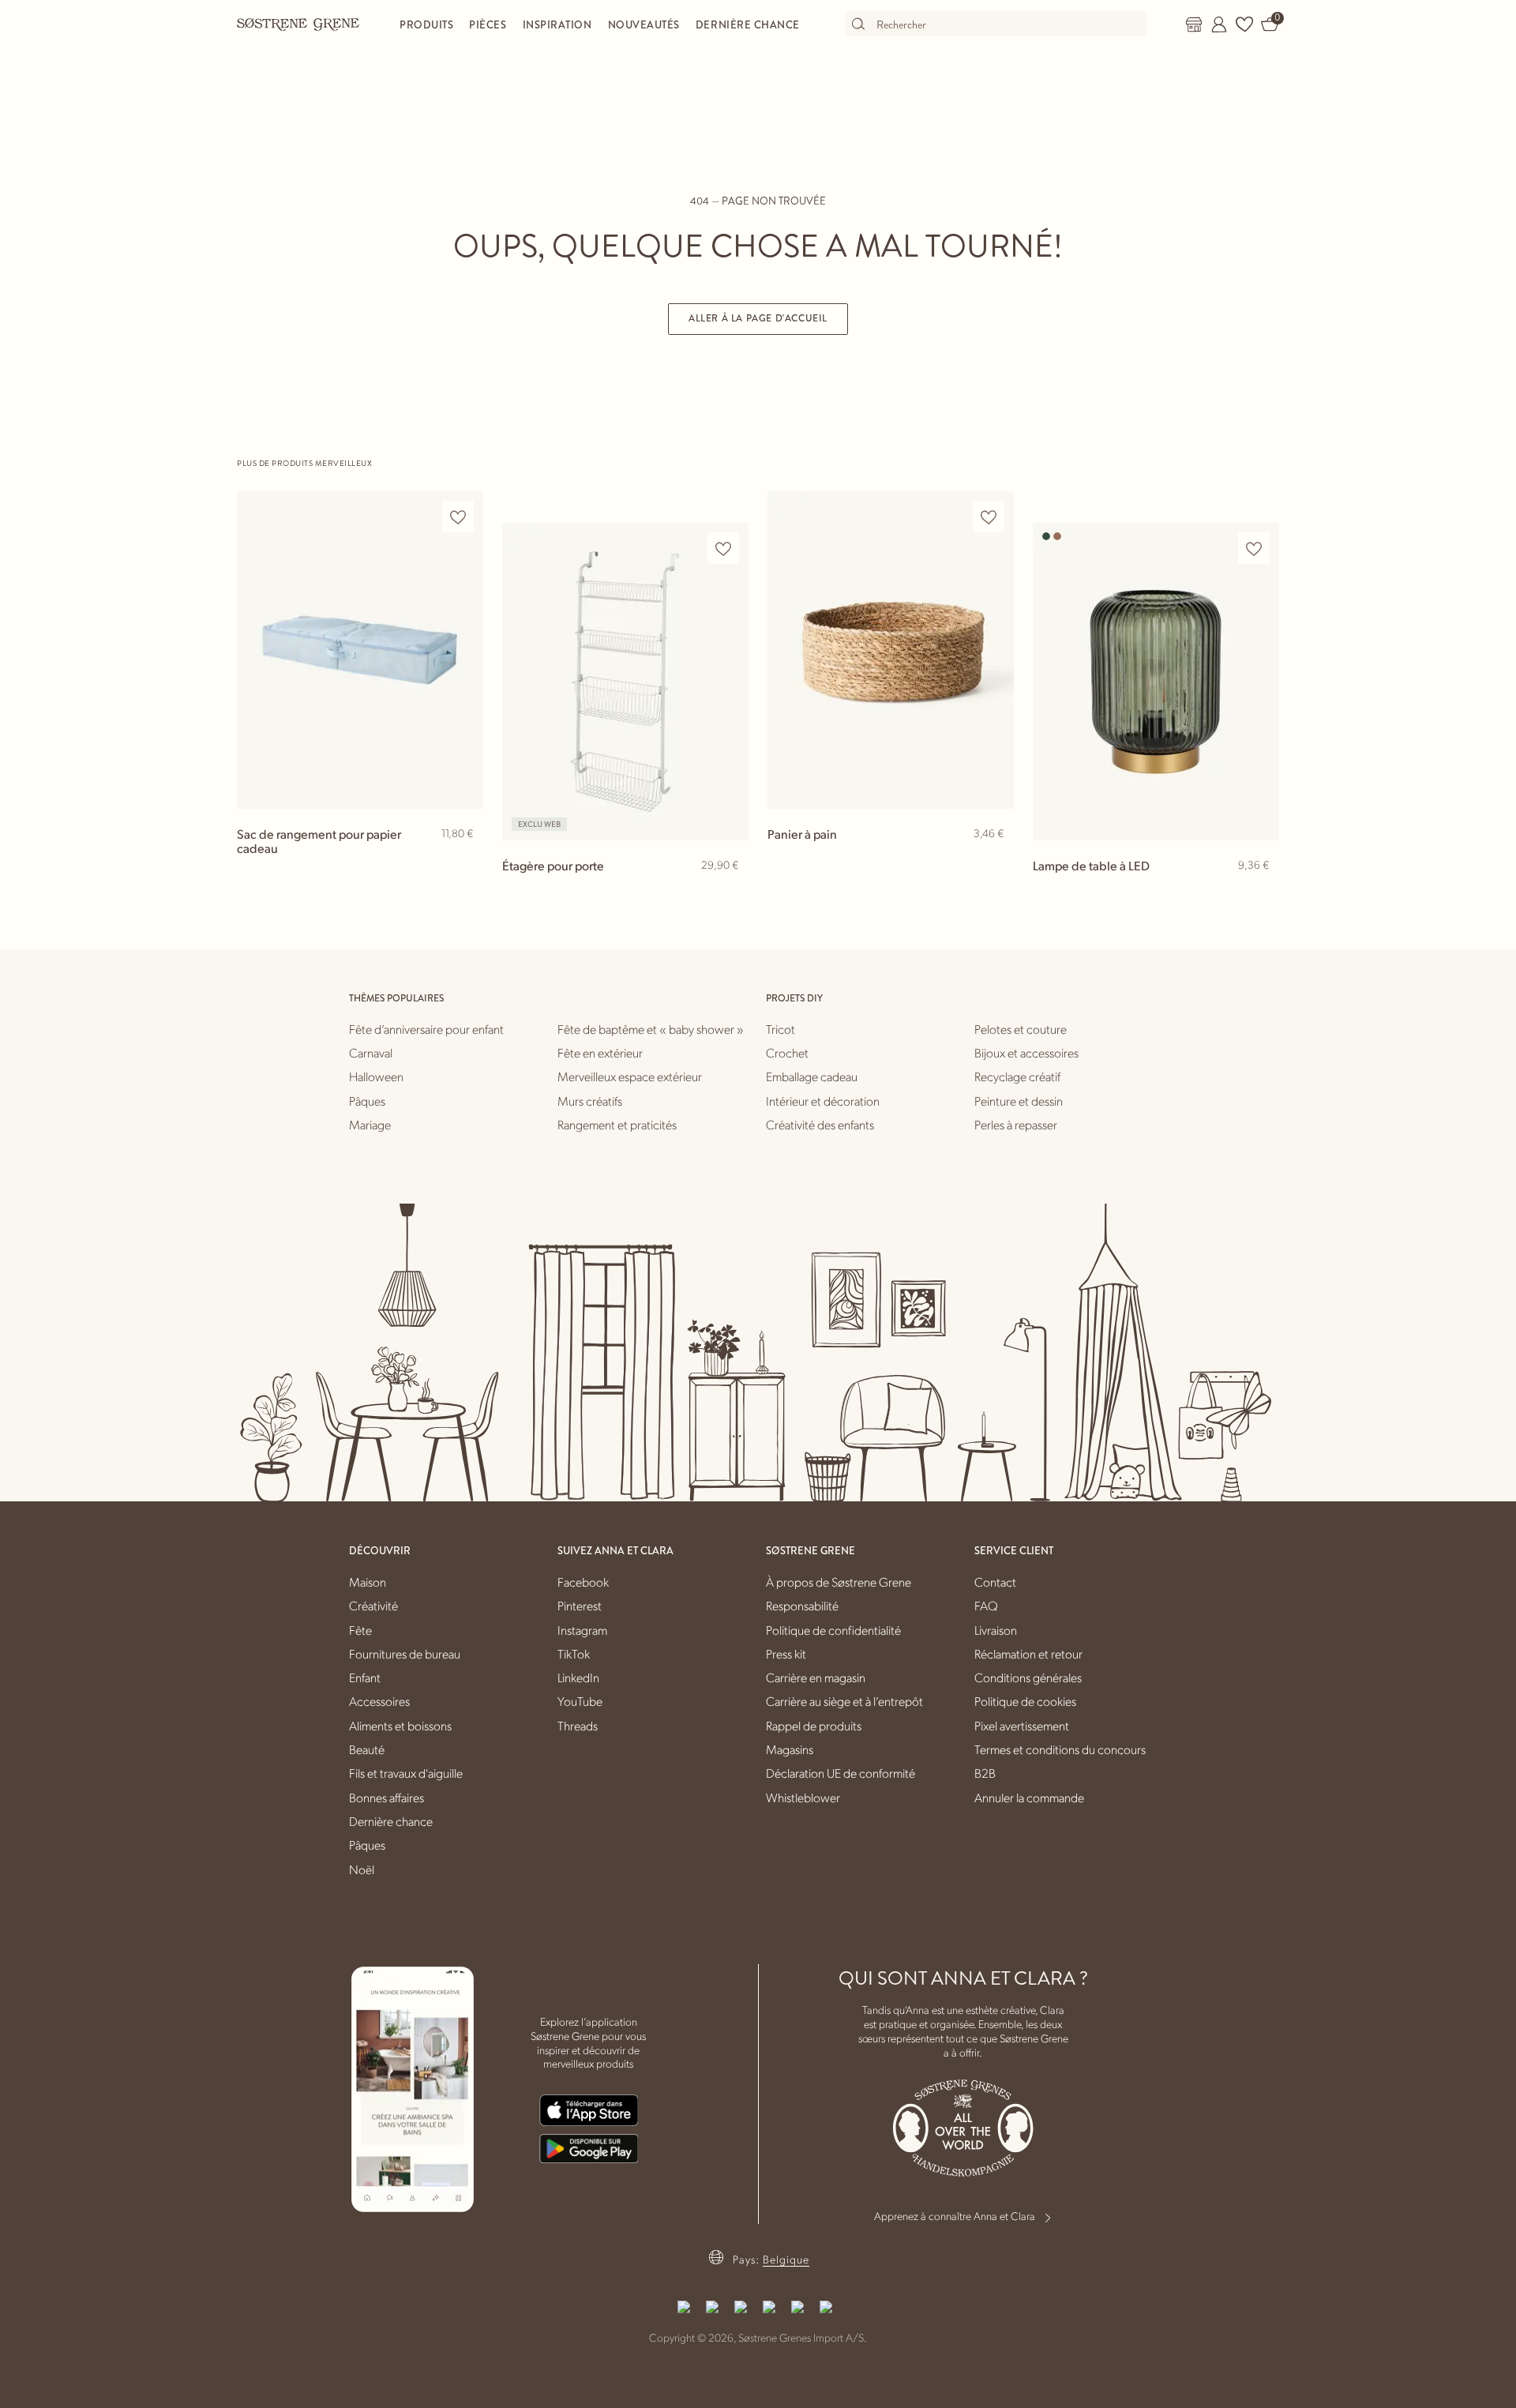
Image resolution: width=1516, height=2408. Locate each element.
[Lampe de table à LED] (1156, 681)
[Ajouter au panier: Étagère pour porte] (730, 891)
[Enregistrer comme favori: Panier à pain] (989, 517)
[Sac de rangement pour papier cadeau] (360, 650)
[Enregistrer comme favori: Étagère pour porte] (723, 548)
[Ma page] (1219, 24)
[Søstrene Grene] (298, 24)
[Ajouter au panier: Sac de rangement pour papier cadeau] (464, 859)
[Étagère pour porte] (625, 681)
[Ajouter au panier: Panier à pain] (995, 859)
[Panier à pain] (891, 650)
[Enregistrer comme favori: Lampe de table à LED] (1254, 548)
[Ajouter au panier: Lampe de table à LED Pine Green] (1260, 891)
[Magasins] (1194, 24)
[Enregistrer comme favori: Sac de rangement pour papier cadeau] (458, 517)
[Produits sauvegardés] (1244, 24)
